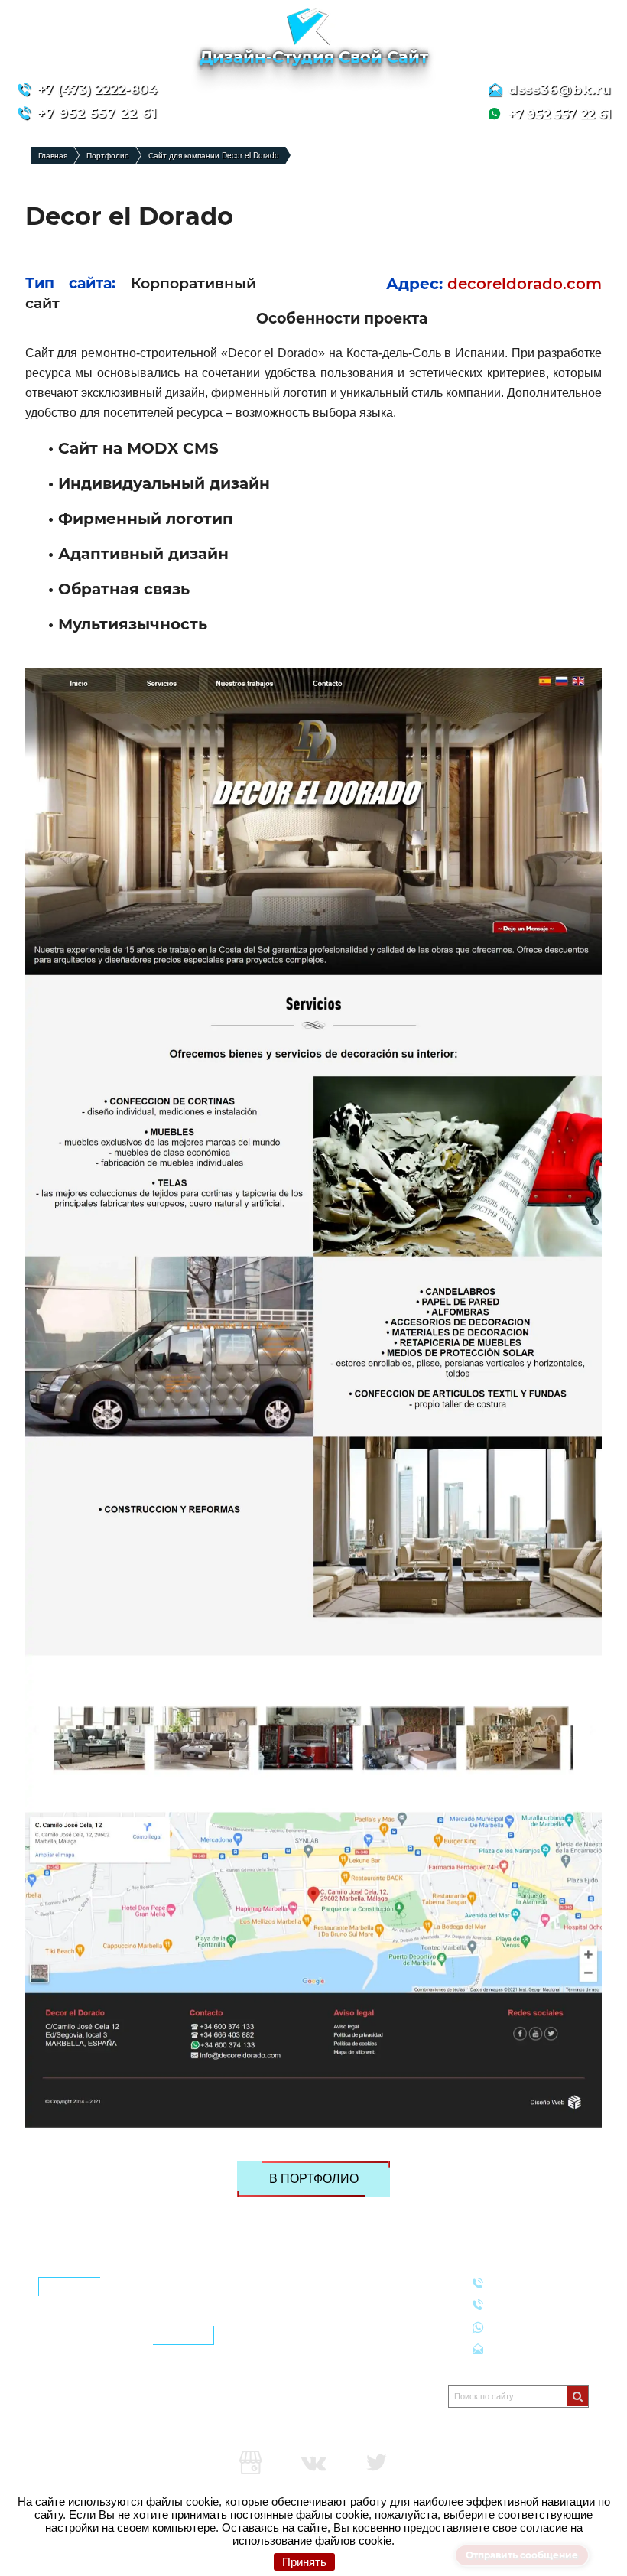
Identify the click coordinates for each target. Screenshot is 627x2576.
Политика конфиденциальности (111, 2385)
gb (251, 2463)
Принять (304, 2562)
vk (313, 2463)
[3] (578, 2396)
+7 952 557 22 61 (536, 2326)
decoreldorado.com (525, 284)
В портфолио (314, 2179)
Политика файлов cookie (96, 2404)
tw (376, 2463)
